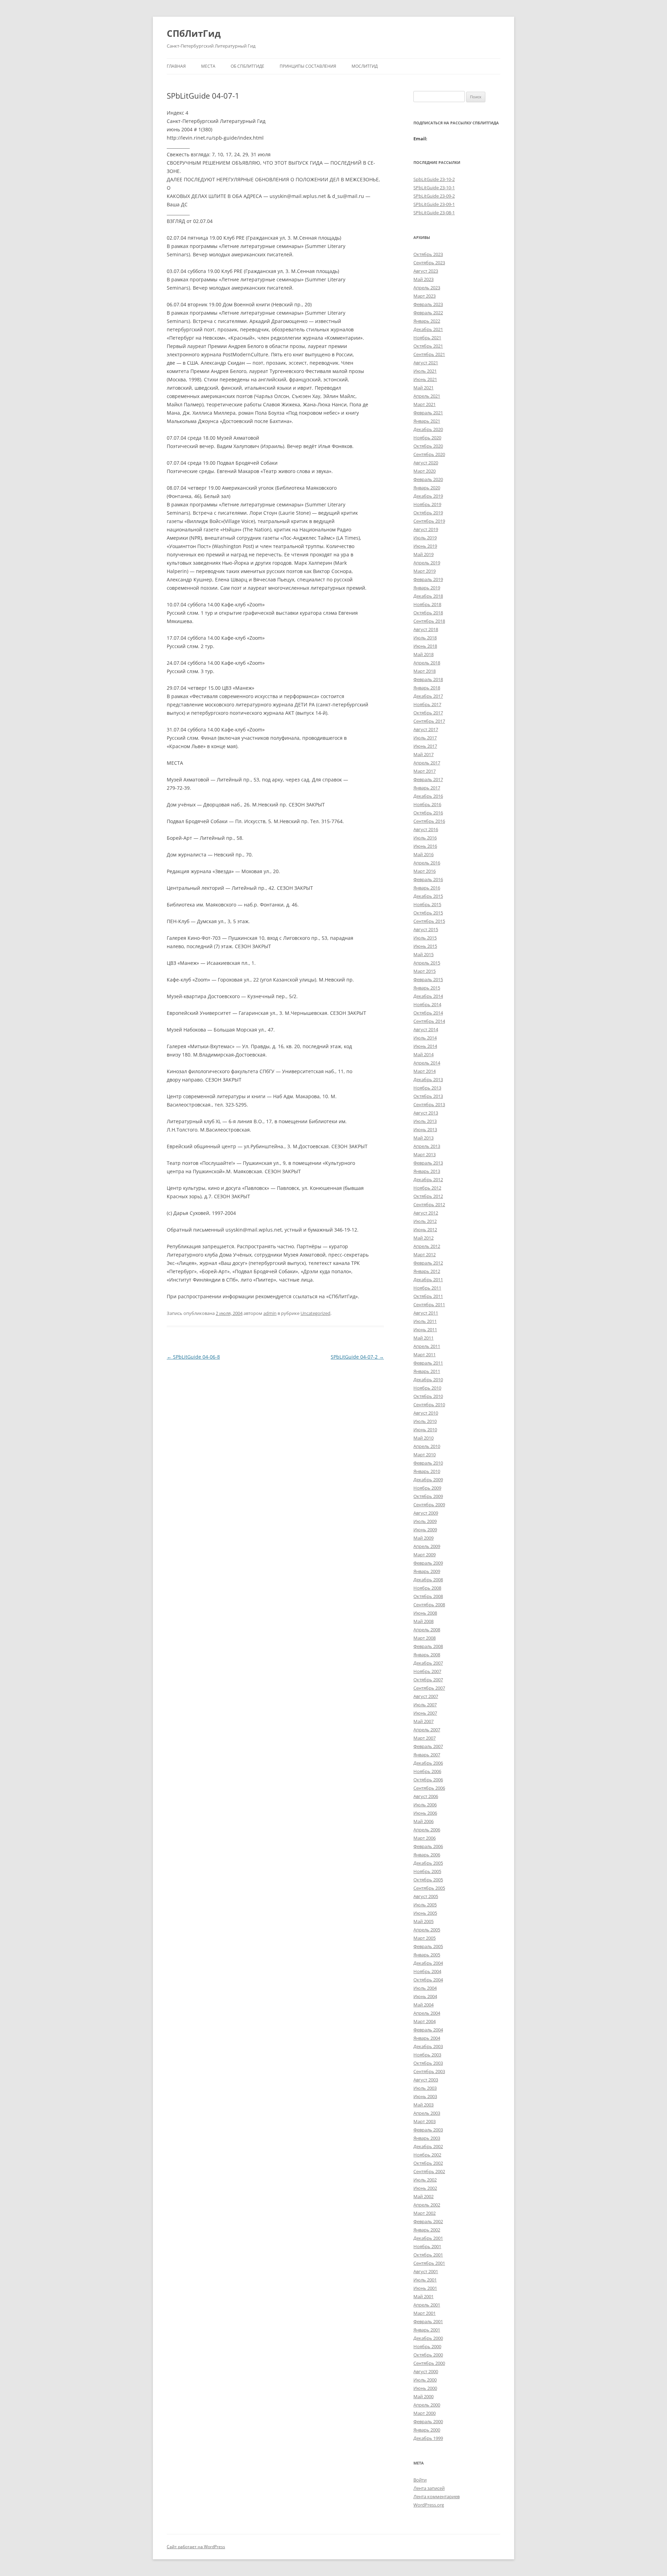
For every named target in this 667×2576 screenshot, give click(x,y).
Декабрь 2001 (428, 2238)
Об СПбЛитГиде (248, 66)
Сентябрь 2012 (429, 1204)
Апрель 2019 (427, 563)
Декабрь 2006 (428, 1763)
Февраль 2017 (428, 779)
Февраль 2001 (428, 2321)
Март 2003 (425, 2121)
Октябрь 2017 (428, 713)
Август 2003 (426, 2080)
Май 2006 (423, 1821)
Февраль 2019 (428, 579)
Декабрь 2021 (428, 329)
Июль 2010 (425, 1421)
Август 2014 (426, 1029)
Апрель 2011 (427, 1346)
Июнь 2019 (425, 546)
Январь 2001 (427, 2330)
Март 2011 (425, 1355)
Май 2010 (423, 1438)
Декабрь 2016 (428, 796)
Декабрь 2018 (428, 596)
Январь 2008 (427, 1655)
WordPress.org (429, 2505)
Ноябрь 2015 (427, 904)
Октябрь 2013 (428, 1096)
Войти (420, 2480)
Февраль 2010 (428, 1463)
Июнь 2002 (425, 2188)
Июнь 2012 (425, 1229)
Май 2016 (423, 854)
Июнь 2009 (425, 1530)
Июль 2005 (425, 1905)
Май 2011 (423, 1338)
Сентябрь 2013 (429, 1104)
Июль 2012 (425, 1221)
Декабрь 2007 (428, 1663)
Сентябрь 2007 (429, 1688)
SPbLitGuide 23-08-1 (434, 213)
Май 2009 (423, 1538)
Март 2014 (425, 1071)
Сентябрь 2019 (429, 521)
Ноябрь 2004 (427, 1971)
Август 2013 (426, 1113)
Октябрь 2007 (428, 1680)
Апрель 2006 (427, 1830)
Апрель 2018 (427, 663)
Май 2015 (423, 954)
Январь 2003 (427, 2138)
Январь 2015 (427, 988)
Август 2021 (426, 363)
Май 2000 (423, 2396)
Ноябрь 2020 (427, 438)
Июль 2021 (425, 371)
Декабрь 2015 (428, 896)
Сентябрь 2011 (429, 1304)
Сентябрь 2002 (429, 2171)
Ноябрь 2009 (427, 1488)
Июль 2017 (425, 738)
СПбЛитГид (194, 33)
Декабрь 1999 (428, 2438)
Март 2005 (425, 1938)
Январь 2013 (427, 1171)
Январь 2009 (427, 1571)
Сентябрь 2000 (429, 2363)
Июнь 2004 (425, 1996)
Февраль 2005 (428, 1946)
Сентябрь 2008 (429, 1605)
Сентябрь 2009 (429, 1505)
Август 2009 (426, 1513)
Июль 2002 (425, 2180)
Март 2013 (425, 1154)
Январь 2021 (427, 421)
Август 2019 (426, 529)
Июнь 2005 (425, 1913)
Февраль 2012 (428, 1263)
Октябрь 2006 (428, 1780)
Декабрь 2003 (428, 2046)
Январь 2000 (427, 2430)
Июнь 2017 (425, 746)
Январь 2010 (427, 1471)
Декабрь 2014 (428, 996)
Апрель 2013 (427, 1146)
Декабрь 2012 (428, 1179)
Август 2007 (426, 1696)
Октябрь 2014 (428, 1013)
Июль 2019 (425, 538)
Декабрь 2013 (428, 1079)
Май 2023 (423, 279)
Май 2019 (423, 554)
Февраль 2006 (428, 1846)
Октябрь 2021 (428, 346)
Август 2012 (426, 1213)
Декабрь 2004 (428, 1963)
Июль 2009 (425, 1521)
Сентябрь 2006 (429, 1788)
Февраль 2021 (428, 413)
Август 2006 (426, 1796)
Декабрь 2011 (428, 1279)
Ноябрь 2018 (427, 604)
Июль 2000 (425, 2380)
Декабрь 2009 (428, 1480)
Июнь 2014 (425, 1046)
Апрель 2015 (427, 963)
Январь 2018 (427, 688)
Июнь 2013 (425, 1129)
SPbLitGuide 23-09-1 (434, 204)
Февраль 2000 (428, 2421)
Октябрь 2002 (428, 2163)
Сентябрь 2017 (429, 721)
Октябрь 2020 (428, 446)
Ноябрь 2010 (427, 1388)
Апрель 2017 (427, 763)
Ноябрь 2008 (427, 1588)
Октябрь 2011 (428, 1296)
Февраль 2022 (428, 313)
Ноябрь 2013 (427, 1088)
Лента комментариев (437, 2496)
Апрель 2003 (427, 2113)
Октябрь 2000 (428, 2355)
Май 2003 (423, 2105)
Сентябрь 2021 (429, 354)
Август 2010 (426, 1413)
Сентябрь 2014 (429, 1021)
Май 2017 (423, 754)
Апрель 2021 (427, 396)
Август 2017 (426, 729)
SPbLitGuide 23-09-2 (434, 196)
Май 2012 (423, 1238)
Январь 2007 (427, 1755)
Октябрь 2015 (428, 913)
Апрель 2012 (427, 1246)
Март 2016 (425, 871)
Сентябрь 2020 (429, 454)
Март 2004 (425, 2021)
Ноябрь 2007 (427, 1671)
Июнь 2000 (425, 2388)
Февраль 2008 (428, 1646)
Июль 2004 (425, 1988)
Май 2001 (423, 2296)
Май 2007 (423, 1721)
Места (208, 66)
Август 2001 (426, 2271)
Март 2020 (425, 471)
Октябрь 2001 (428, 2255)
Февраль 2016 (428, 879)
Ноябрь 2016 (427, 804)
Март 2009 (425, 1555)
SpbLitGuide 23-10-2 (434, 179)
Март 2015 (425, 971)
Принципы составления (308, 66)
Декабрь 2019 (428, 496)
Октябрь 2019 (428, 513)
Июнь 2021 (425, 379)
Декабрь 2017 (428, 696)
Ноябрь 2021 (427, 338)
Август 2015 (426, 929)
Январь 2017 (427, 788)
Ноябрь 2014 (427, 1004)
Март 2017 (425, 771)
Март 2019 (425, 571)
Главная (176, 66)
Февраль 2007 (428, 1746)
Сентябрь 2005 (429, 1888)
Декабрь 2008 (428, 1580)
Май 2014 (423, 1054)
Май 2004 (423, 2005)
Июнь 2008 (425, 1613)
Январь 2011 (427, 1371)
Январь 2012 (427, 1271)
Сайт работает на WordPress (196, 2547)
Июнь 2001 (425, 2288)
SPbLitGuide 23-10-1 (434, 188)
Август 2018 (426, 629)
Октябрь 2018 (428, 613)
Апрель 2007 (427, 1730)
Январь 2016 (427, 888)
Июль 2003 (425, 2088)
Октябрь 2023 (428, 254)
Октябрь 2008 (428, 1596)
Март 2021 (425, 404)
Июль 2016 (425, 838)
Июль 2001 (425, 2280)
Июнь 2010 (425, 1430)
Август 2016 (426, 829)
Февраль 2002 (428, 2221)
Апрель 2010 (427, 1446)
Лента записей (429, 2488)
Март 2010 (425, 1455)
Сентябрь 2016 (429, 821)
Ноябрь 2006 (427, 1771)
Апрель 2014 (427, 1063)
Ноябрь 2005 (427, 1871)
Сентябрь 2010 (429, 1405)
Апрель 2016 (427, 863)
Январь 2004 (427, 2038)
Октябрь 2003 (428, 2063)
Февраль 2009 (428, 1563)
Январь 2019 (427, 588)
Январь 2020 (427, 488)
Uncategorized (315, 1313)
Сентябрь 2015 (429, 921)
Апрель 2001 (427, 2305)
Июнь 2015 (425, 946)
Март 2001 (425, 2313)
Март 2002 (425, 2213)
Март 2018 (425, 671)
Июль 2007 (425, 1705)
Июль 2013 (425, 1121)
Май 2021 (423, 388)
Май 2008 (423, 1621)
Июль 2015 (425, 938)
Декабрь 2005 (428, 1863)
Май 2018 (423, 654)
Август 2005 (426, 1896)
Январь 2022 (427, 321)
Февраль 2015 (428, 979)
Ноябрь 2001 (427, 2246)
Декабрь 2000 (428, 2338)
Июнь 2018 (425, 646)
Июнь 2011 (425, 1330)
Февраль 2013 (428, 1163)
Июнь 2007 (425, 1713)
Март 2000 (425, 2413)
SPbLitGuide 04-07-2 (357, 1357)
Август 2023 (426, 271)
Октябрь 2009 (428, 1496)
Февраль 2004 (428, 2030)
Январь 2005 (427, 1955)
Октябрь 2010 (428, 1396)
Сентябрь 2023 (429, 263)
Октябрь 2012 (428, 1196)
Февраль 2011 (428, 1363)
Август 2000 (426, 2371)
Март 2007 (425, 1738)
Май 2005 (423, 1921)
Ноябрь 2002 (427, 2155)
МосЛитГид (365, 66)
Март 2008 (425, 1638)
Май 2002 (423, 2196)
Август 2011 (426, 1313)
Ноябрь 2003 (427, 2055)
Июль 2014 (425, 1038)
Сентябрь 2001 (429, 2263)
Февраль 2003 (428, 2130)
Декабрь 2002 (428, 2146)
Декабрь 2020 (428, 429)
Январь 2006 (427, 1855)
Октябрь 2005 (428, 1880)
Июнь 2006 (425, 1813)
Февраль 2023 (428, 304)
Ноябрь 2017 (427, 704)
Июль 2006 (425, 1805)
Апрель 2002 (427, 2205)
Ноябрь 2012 (427, 1188)
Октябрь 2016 (428, 813)
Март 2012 (425, 1254)
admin (270, 1313)
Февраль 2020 (428, 479)
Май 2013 (423, 1138)
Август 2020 (426, 463)
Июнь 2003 (425, 2096)
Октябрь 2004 (428, 1980)
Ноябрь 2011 (427, 1288)
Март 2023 (425, 296)
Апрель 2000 (427, 2405)
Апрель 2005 (427, 1930)
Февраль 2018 (428, 679)
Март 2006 (425, 1838)
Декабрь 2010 (428, 1380)
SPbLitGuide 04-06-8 (193, 1357)
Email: (420, 139)
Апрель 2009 (427, 1546)
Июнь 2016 (425, 846)
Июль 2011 (425, 1321)
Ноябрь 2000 (427, 2346)
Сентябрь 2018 (429, 621)
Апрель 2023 (427, 288)
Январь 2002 (427, 2230)
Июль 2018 (425, 638)
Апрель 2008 (427, 1630)
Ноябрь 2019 (427, 504)
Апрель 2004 (427, 2013)
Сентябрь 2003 (429, 2071)
